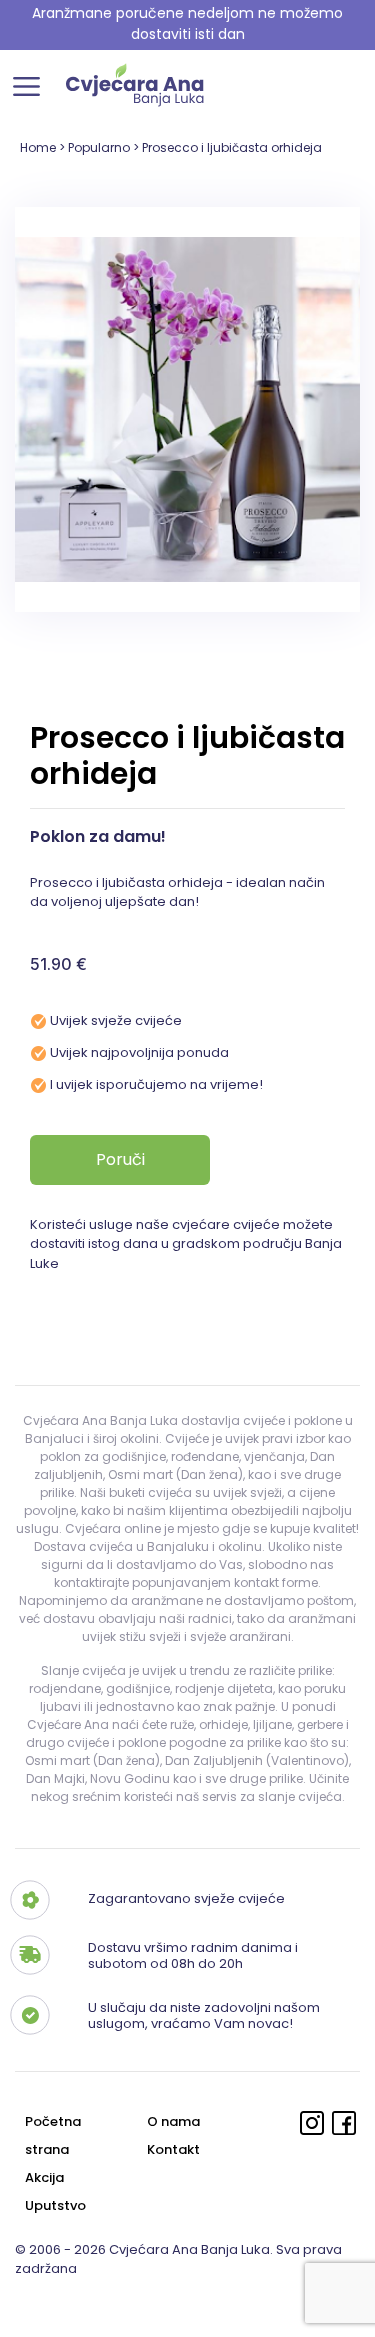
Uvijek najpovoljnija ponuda (139, 1052)
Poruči (120, 1159)
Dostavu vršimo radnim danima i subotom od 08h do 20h (193, 1955)
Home (38, 147)
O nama (173, 2121)
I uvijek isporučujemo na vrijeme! (156, 1084)
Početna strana (53, 2135)
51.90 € (58, 964)
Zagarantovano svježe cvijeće (186, 1898)
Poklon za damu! (98, 836)
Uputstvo (55, 2205)
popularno (99, 147)
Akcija (44, 2177)
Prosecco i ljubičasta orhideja (232, 147)
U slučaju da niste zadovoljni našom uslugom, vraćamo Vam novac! (204, 2015)
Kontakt (173, 2149)
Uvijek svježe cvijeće (116, 1020)
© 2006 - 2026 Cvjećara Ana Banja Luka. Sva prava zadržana (178, 2259)
